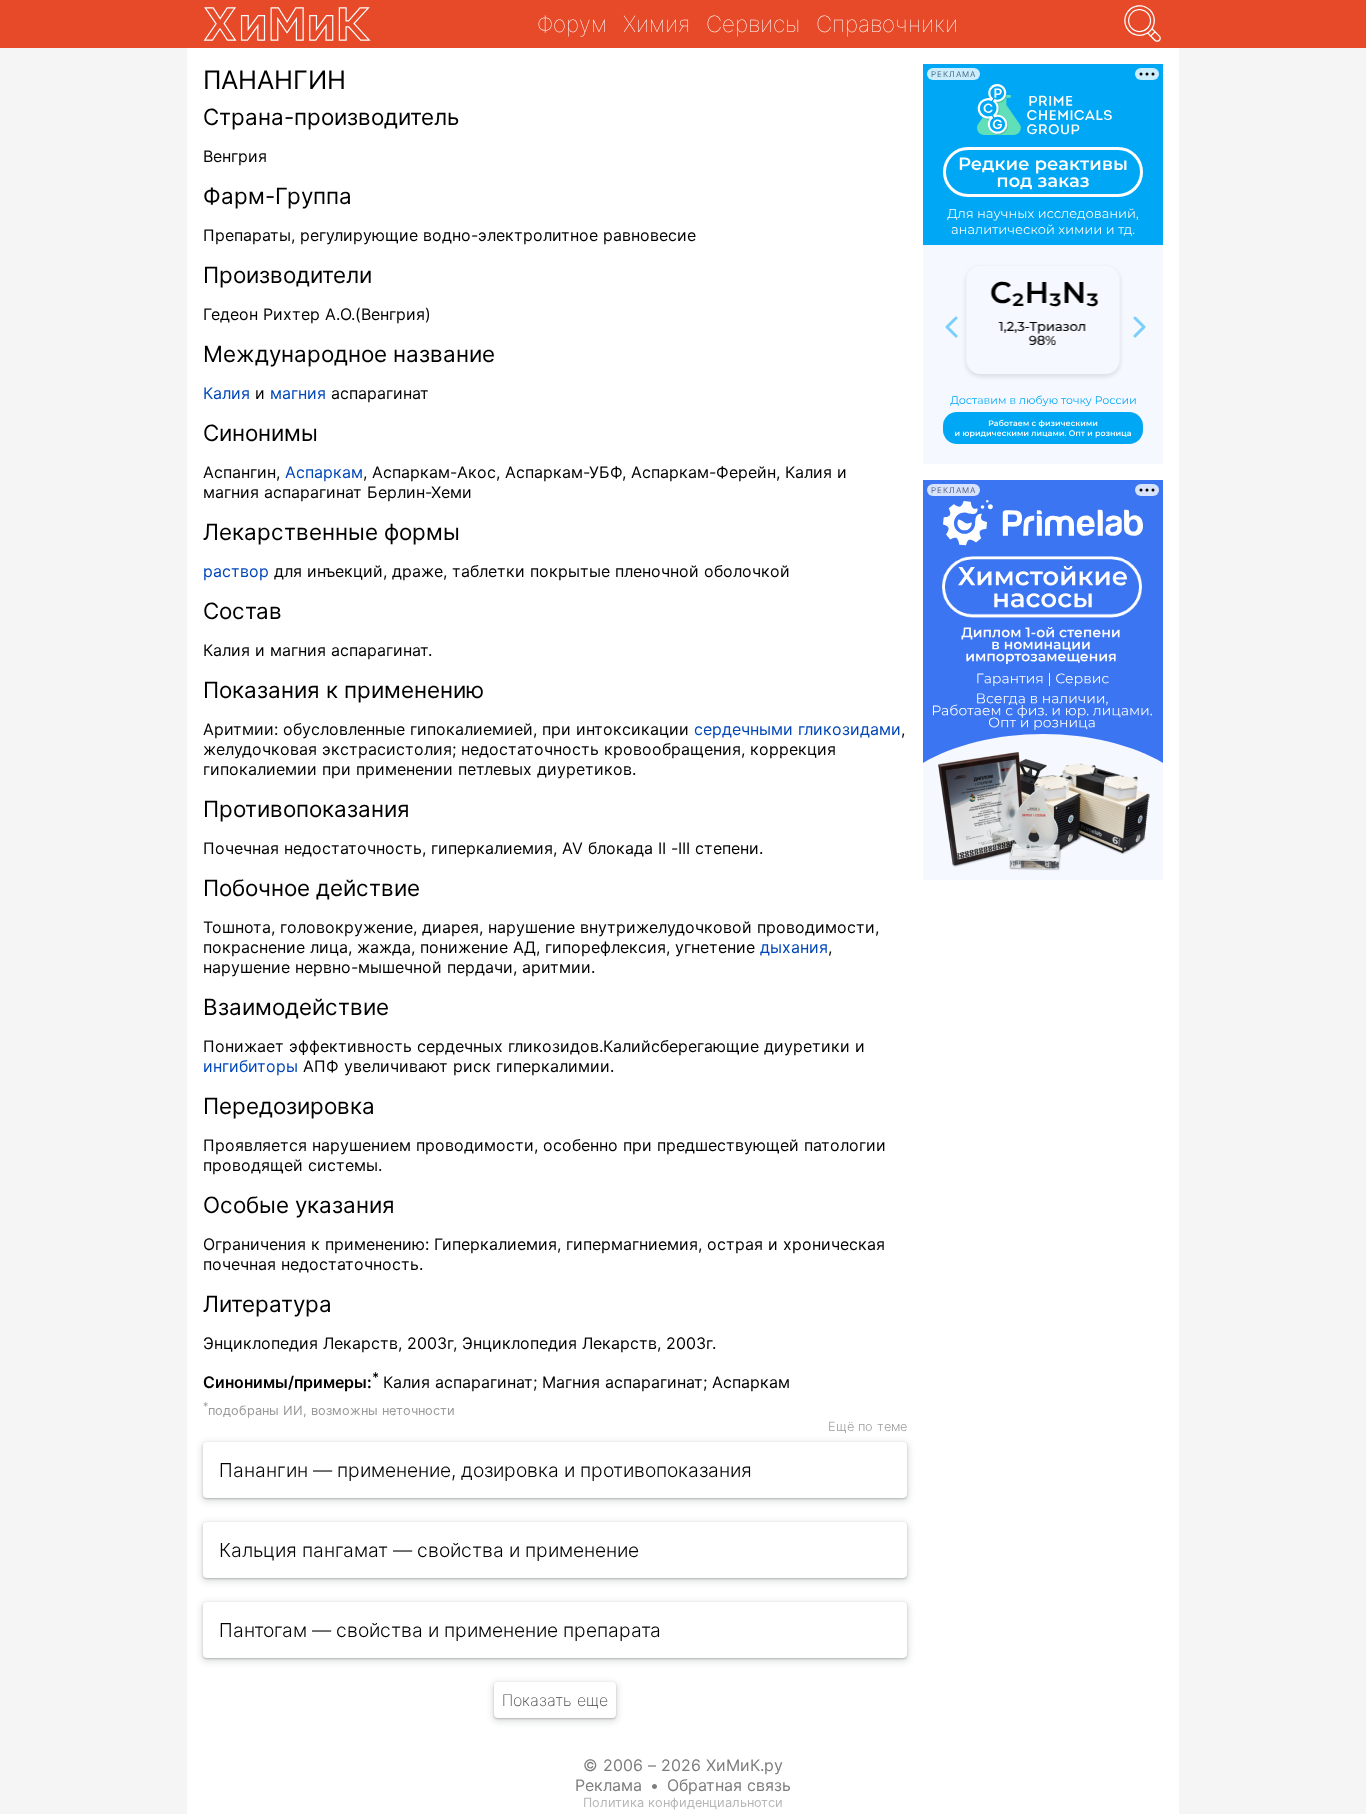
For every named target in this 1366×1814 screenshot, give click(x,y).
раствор (236, 571)
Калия (226, 393)
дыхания (794, 947)
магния (298, 393)
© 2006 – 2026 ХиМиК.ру (683, 1765)
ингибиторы (250, 1066)
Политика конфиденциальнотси (683, 1802)
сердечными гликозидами (797, 729)
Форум (572, 23)
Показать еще (555, 1700)
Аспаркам (324, 472)
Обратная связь (729, 1785)
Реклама (608, 1785)
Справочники (887, 23)
